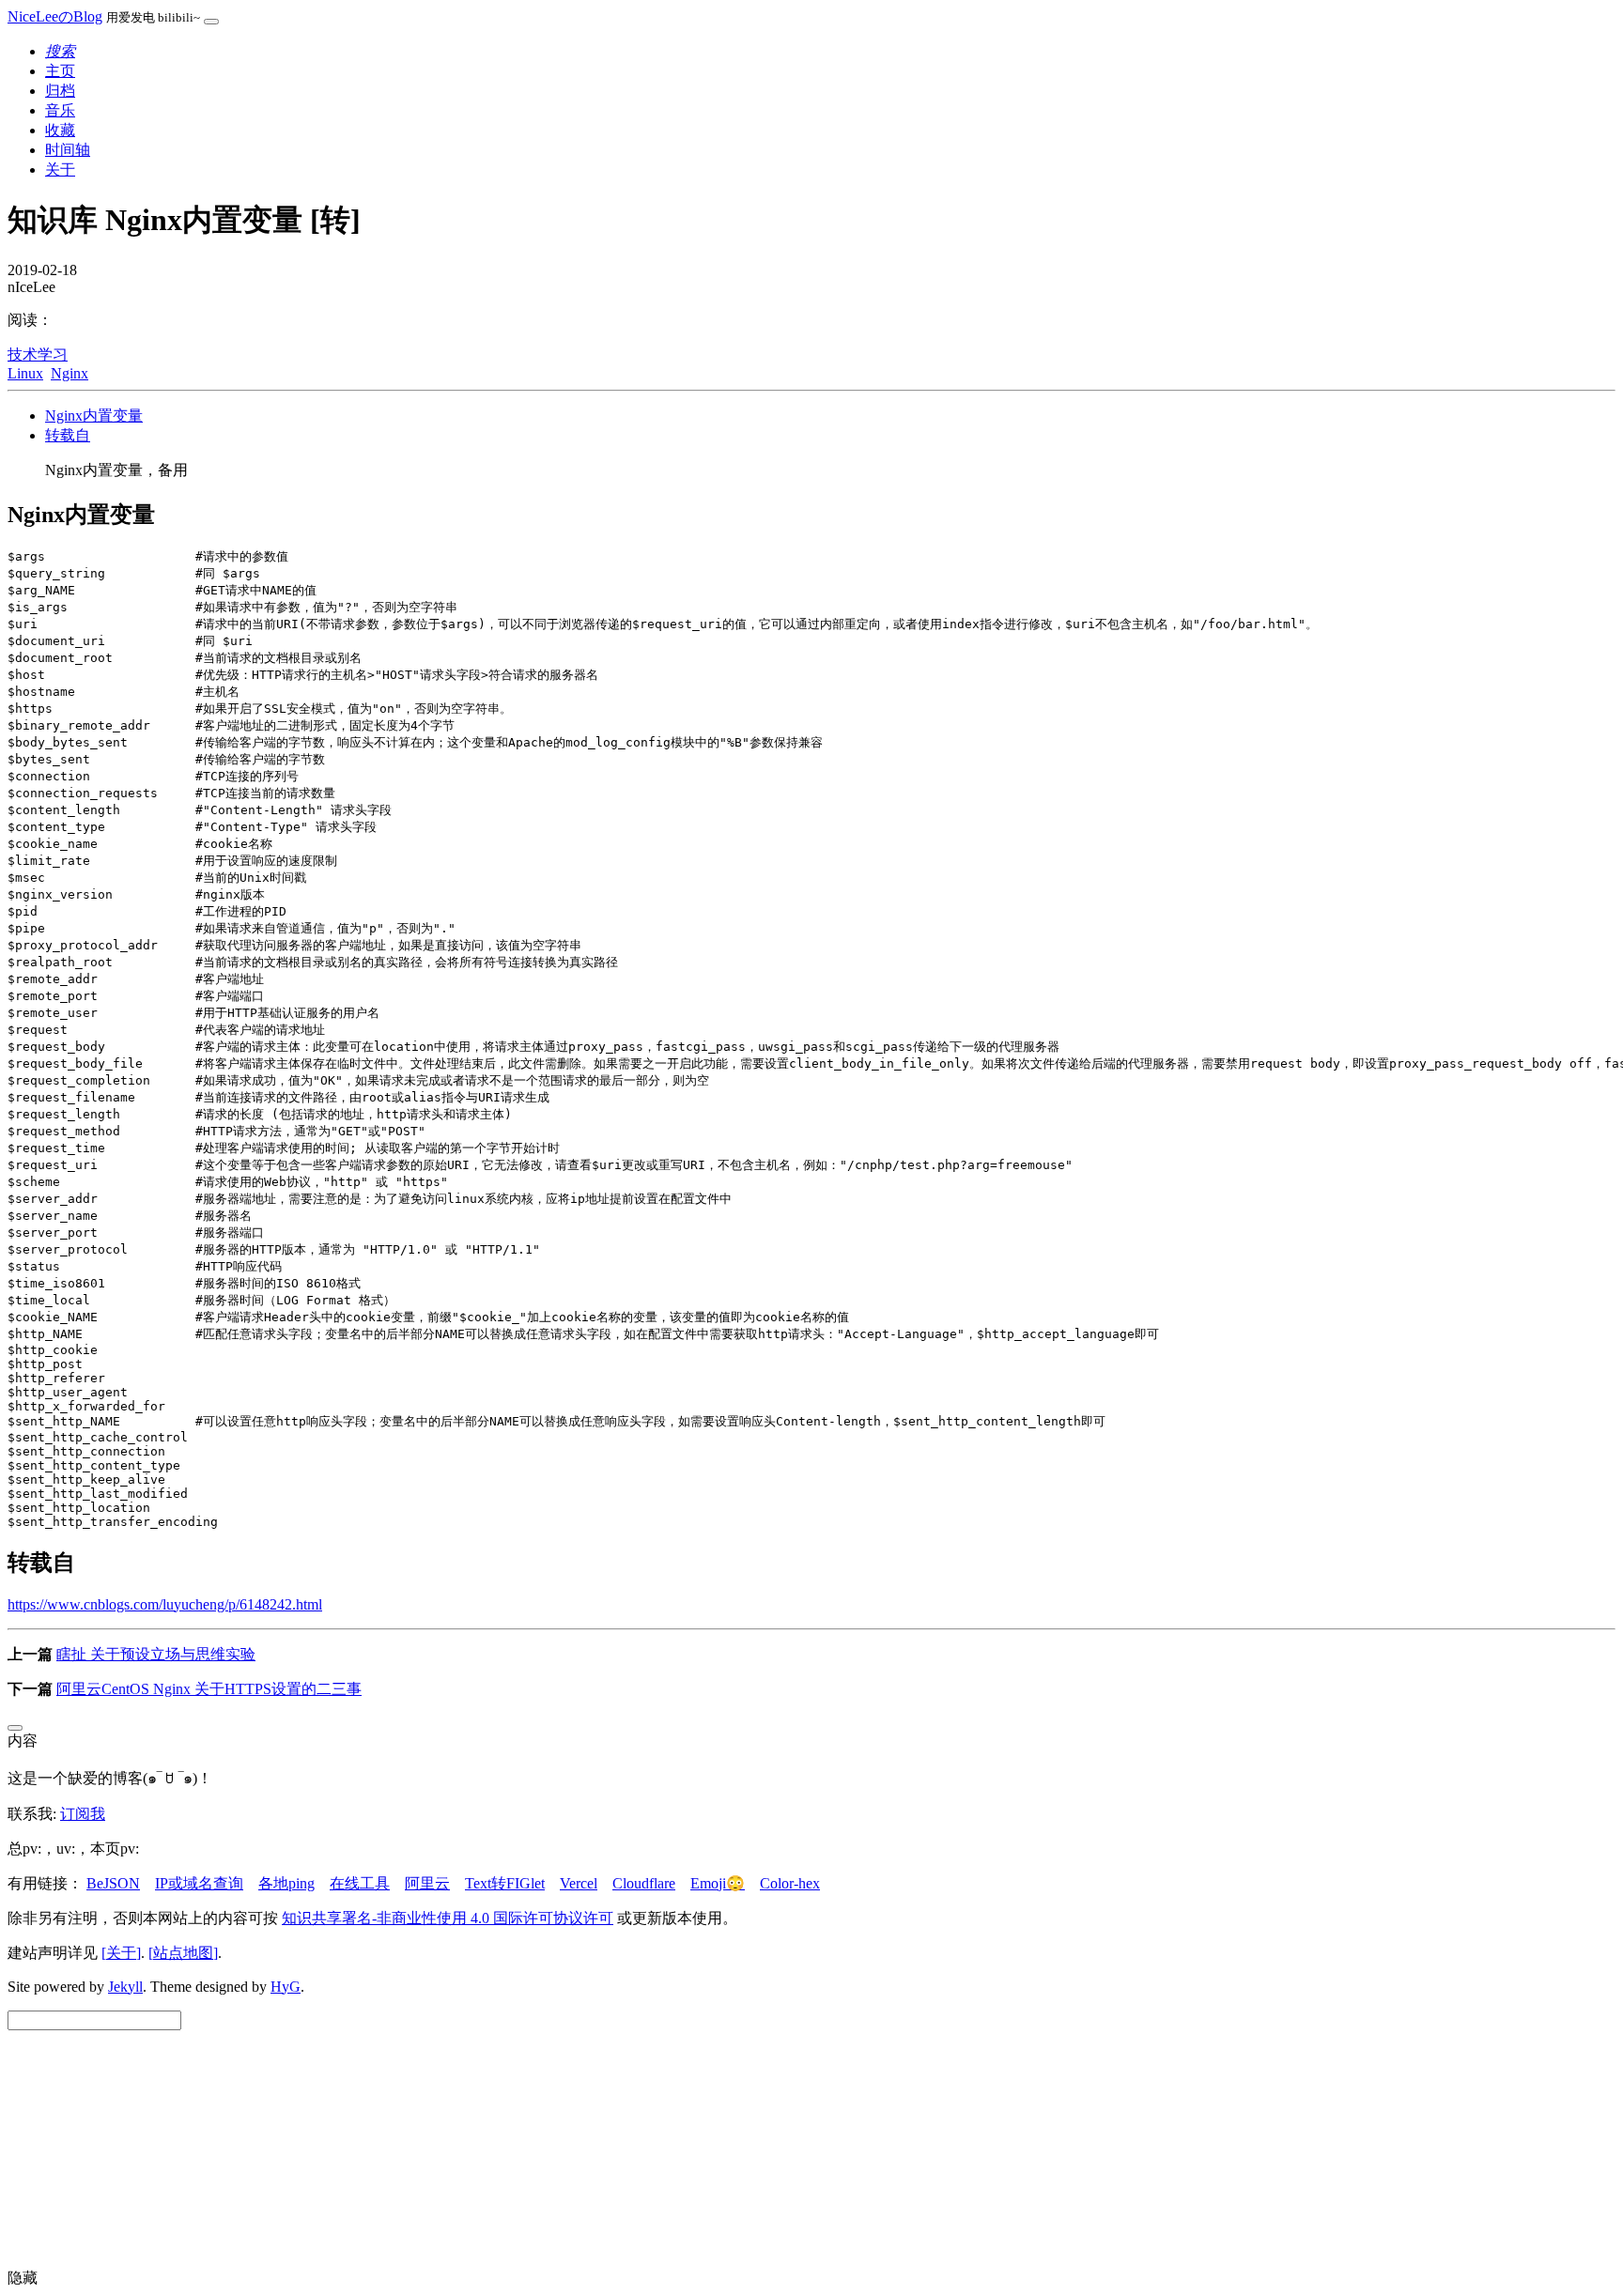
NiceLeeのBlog (55, 16)
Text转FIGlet (505, 1883)
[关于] (121, 1953)
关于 (60, 170)
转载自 (68, 435)
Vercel (579, 1883)
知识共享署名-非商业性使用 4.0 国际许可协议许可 (448, 1918)
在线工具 (360, 1883)
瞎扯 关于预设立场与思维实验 (156, 1654)
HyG (286, 1987)
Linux (25, 373)
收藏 (60, 130)
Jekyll (125, 1987)
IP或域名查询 (199, 1883)
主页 (60, 71)
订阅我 (83, 1814)
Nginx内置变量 (94, 416)
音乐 (60, 110)
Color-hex (790, 1883)
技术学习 (38, 354)
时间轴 (68, 150)
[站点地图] (183, 1953)
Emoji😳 (718, 1883)
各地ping (286, 1883)
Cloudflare (644, 1883)
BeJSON (113, 1883)
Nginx (70, 373)
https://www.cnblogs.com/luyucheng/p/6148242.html (165, 1604)
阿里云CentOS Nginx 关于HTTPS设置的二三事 (209, 1689)
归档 (60, 91)
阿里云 (427, 1883)
